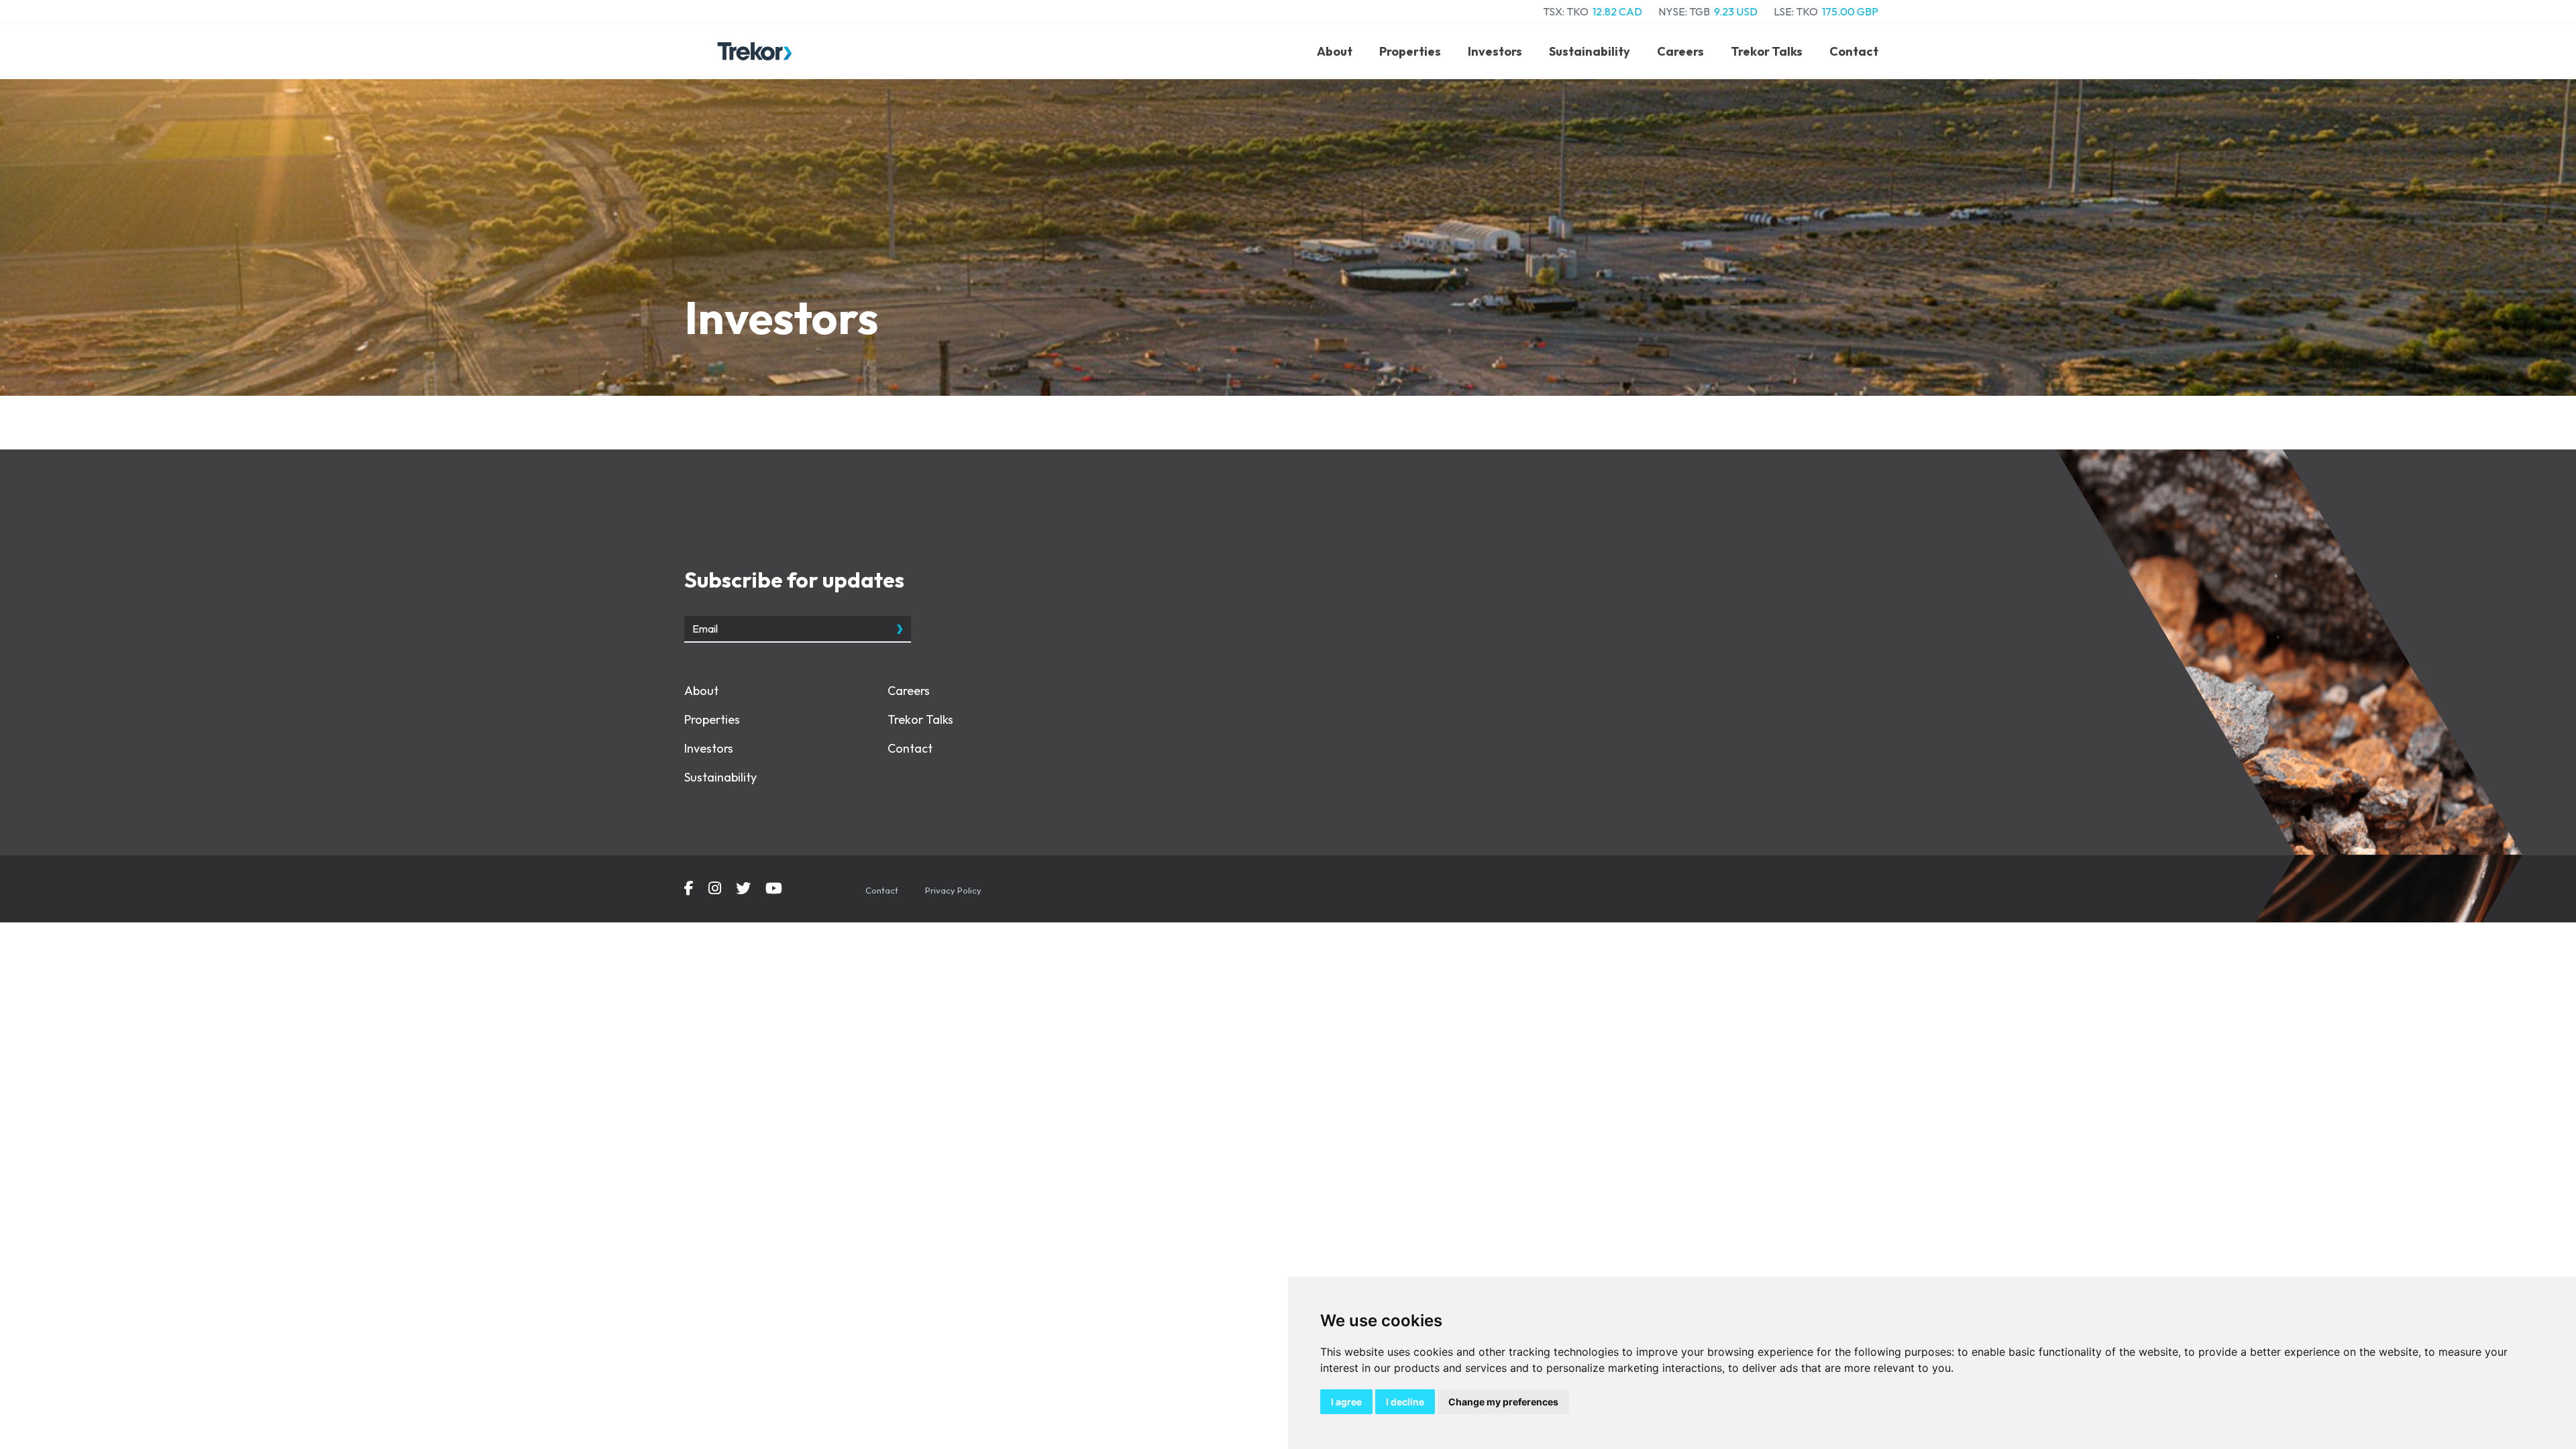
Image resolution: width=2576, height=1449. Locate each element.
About (1335, 51)
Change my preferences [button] (1503, 1402)
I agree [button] (1346, 1402)
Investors (1495, 51)
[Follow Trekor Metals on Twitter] (743, 890)
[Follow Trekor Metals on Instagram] (715, 890)
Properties (1410, 51)
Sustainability (1590, 51)
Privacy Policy (953, 890)
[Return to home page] (755, 51)
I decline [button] (1405, 1402)
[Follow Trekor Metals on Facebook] (689, 890)
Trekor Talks (1767, 51)
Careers (1680, 51)
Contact (1854, 51)
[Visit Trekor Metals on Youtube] (774, 890)
